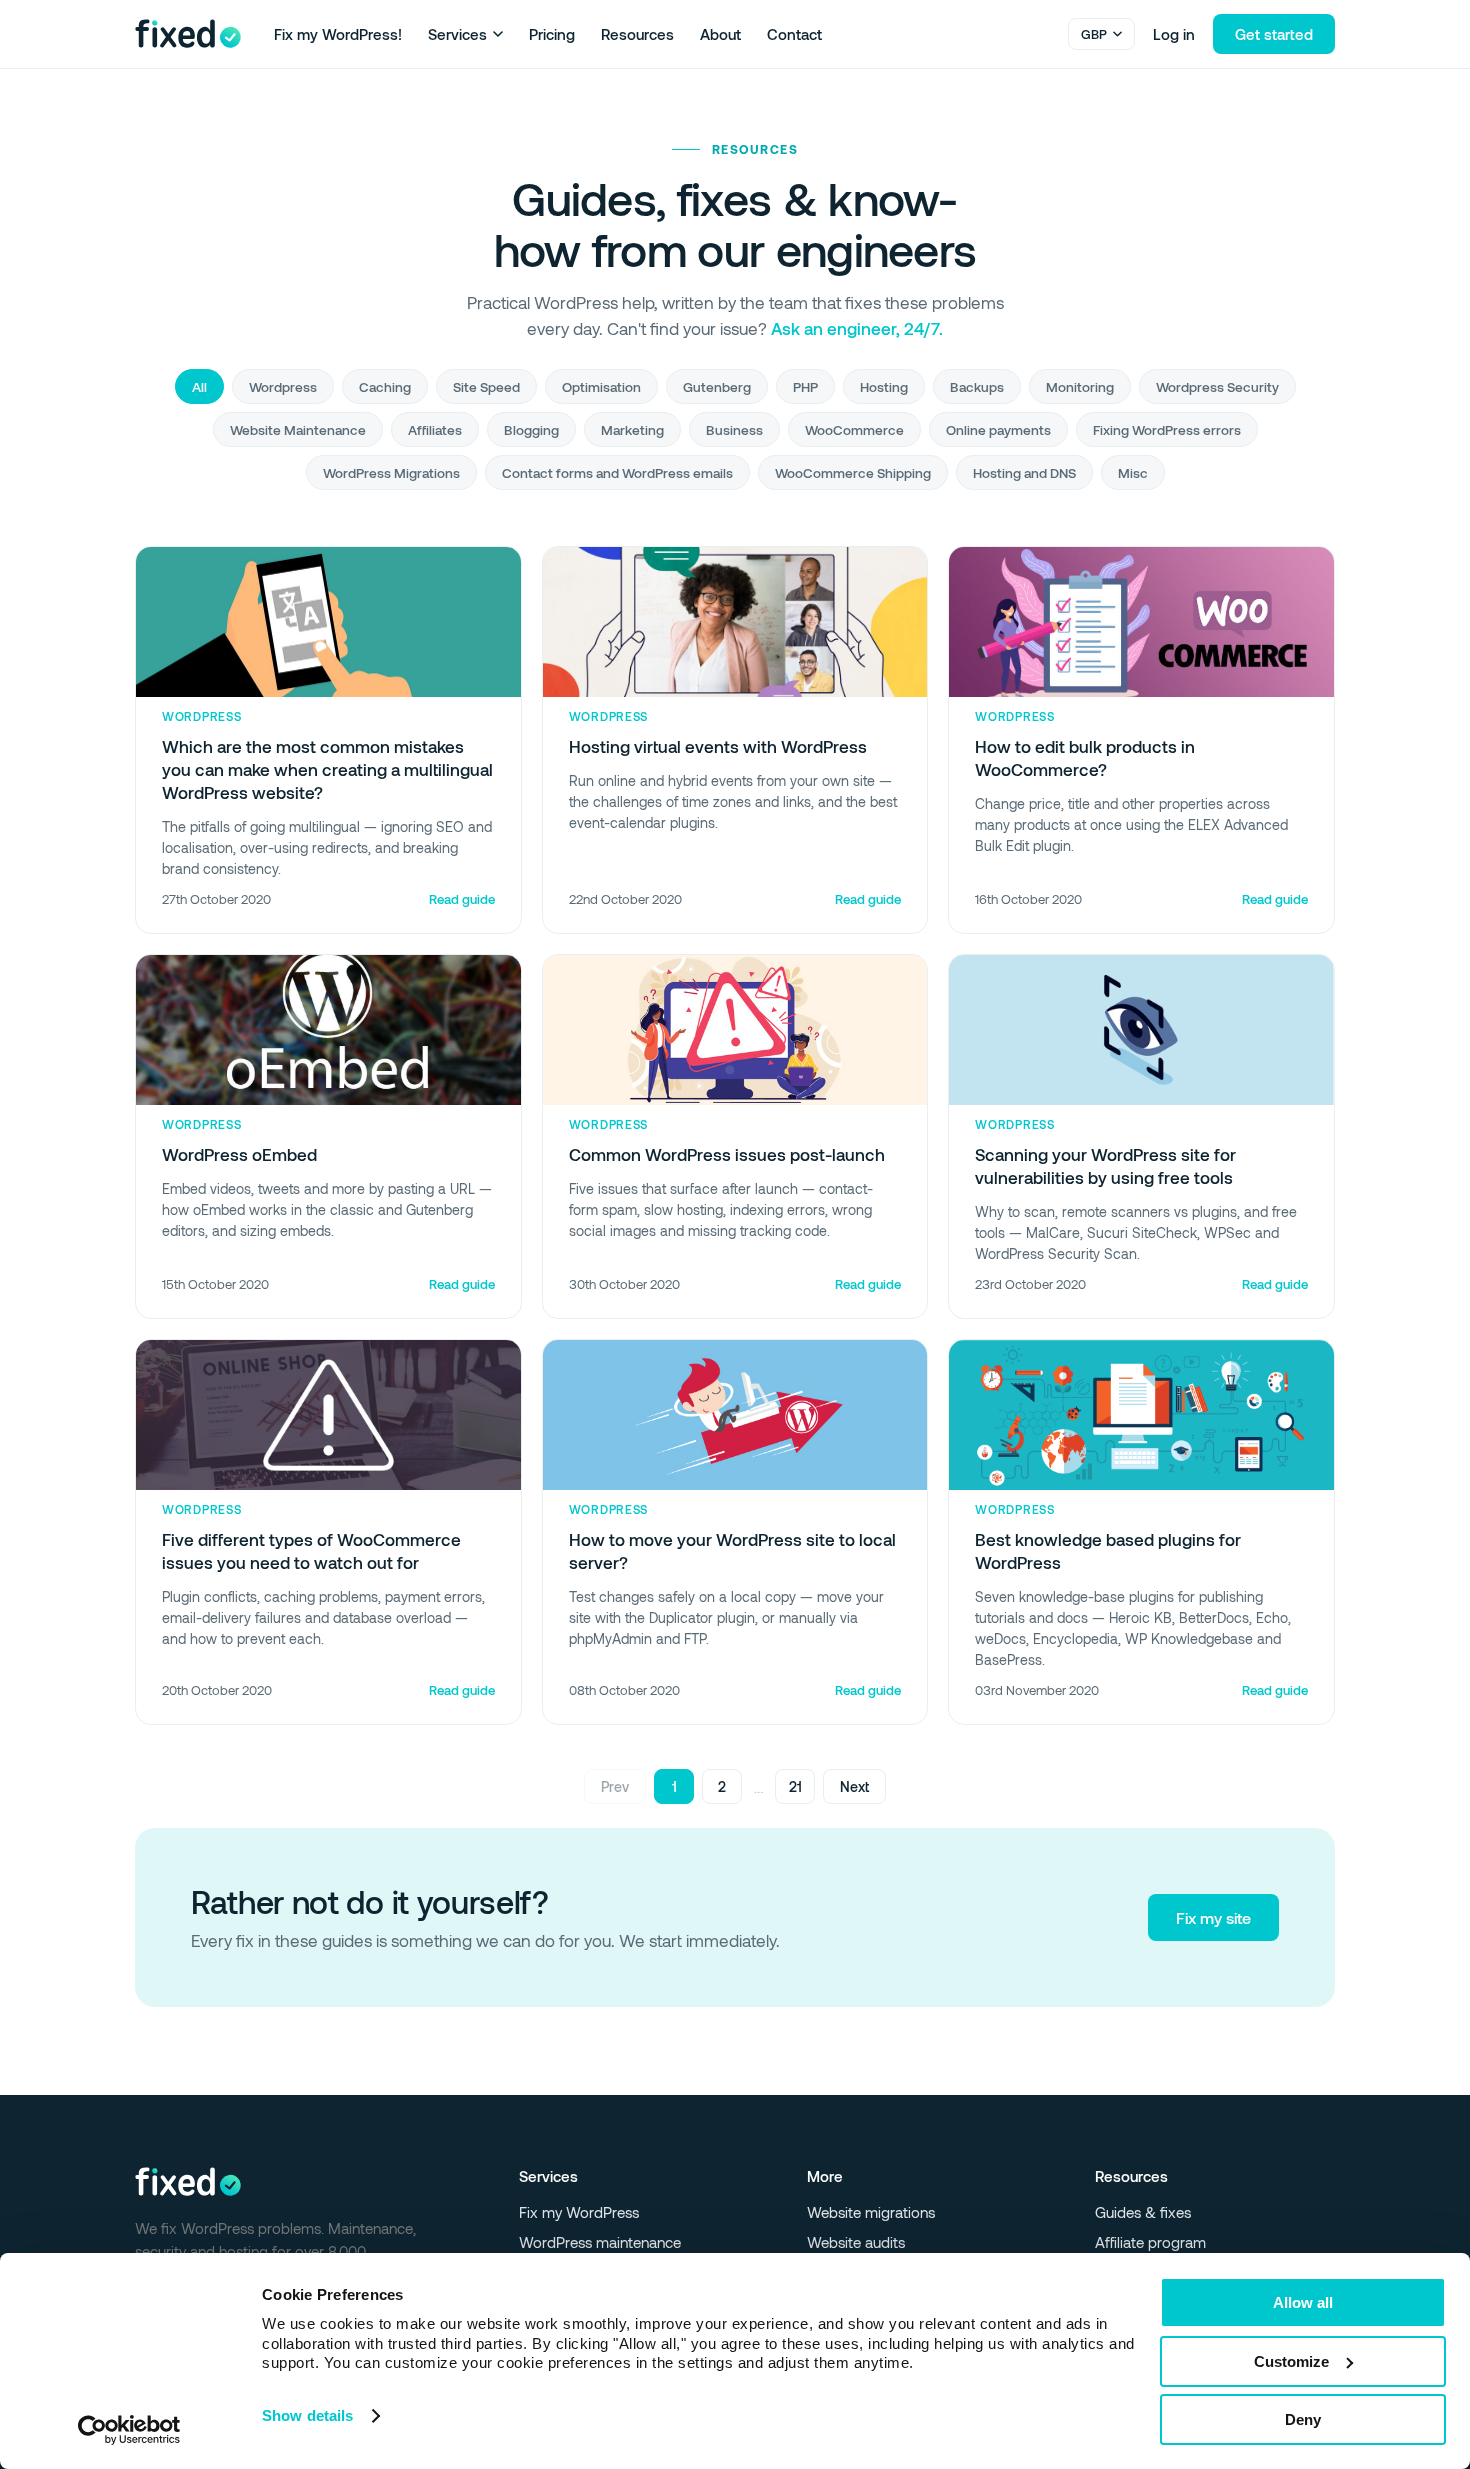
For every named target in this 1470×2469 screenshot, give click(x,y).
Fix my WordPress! (338, 34)
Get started (1274, 34)
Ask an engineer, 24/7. (857, 328)
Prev (615, 1786)
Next (854, 1786)
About (720, 34)
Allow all (1303, 2302)
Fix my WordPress (579, 2212)
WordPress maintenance (600, 2242)
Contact (794, 34)
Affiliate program (1150, 2242)
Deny (1303, 2419)
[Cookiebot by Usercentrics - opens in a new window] (129, 2430)
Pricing (552, 34)
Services (457, 34)
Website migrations (871, 2212)
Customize (1291, 2361)
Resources (637, 34)
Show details (307, 2415)
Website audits (856, 2242)
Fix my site (1213, 1917)
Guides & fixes (1143, 2212)
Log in (1174, 34)
